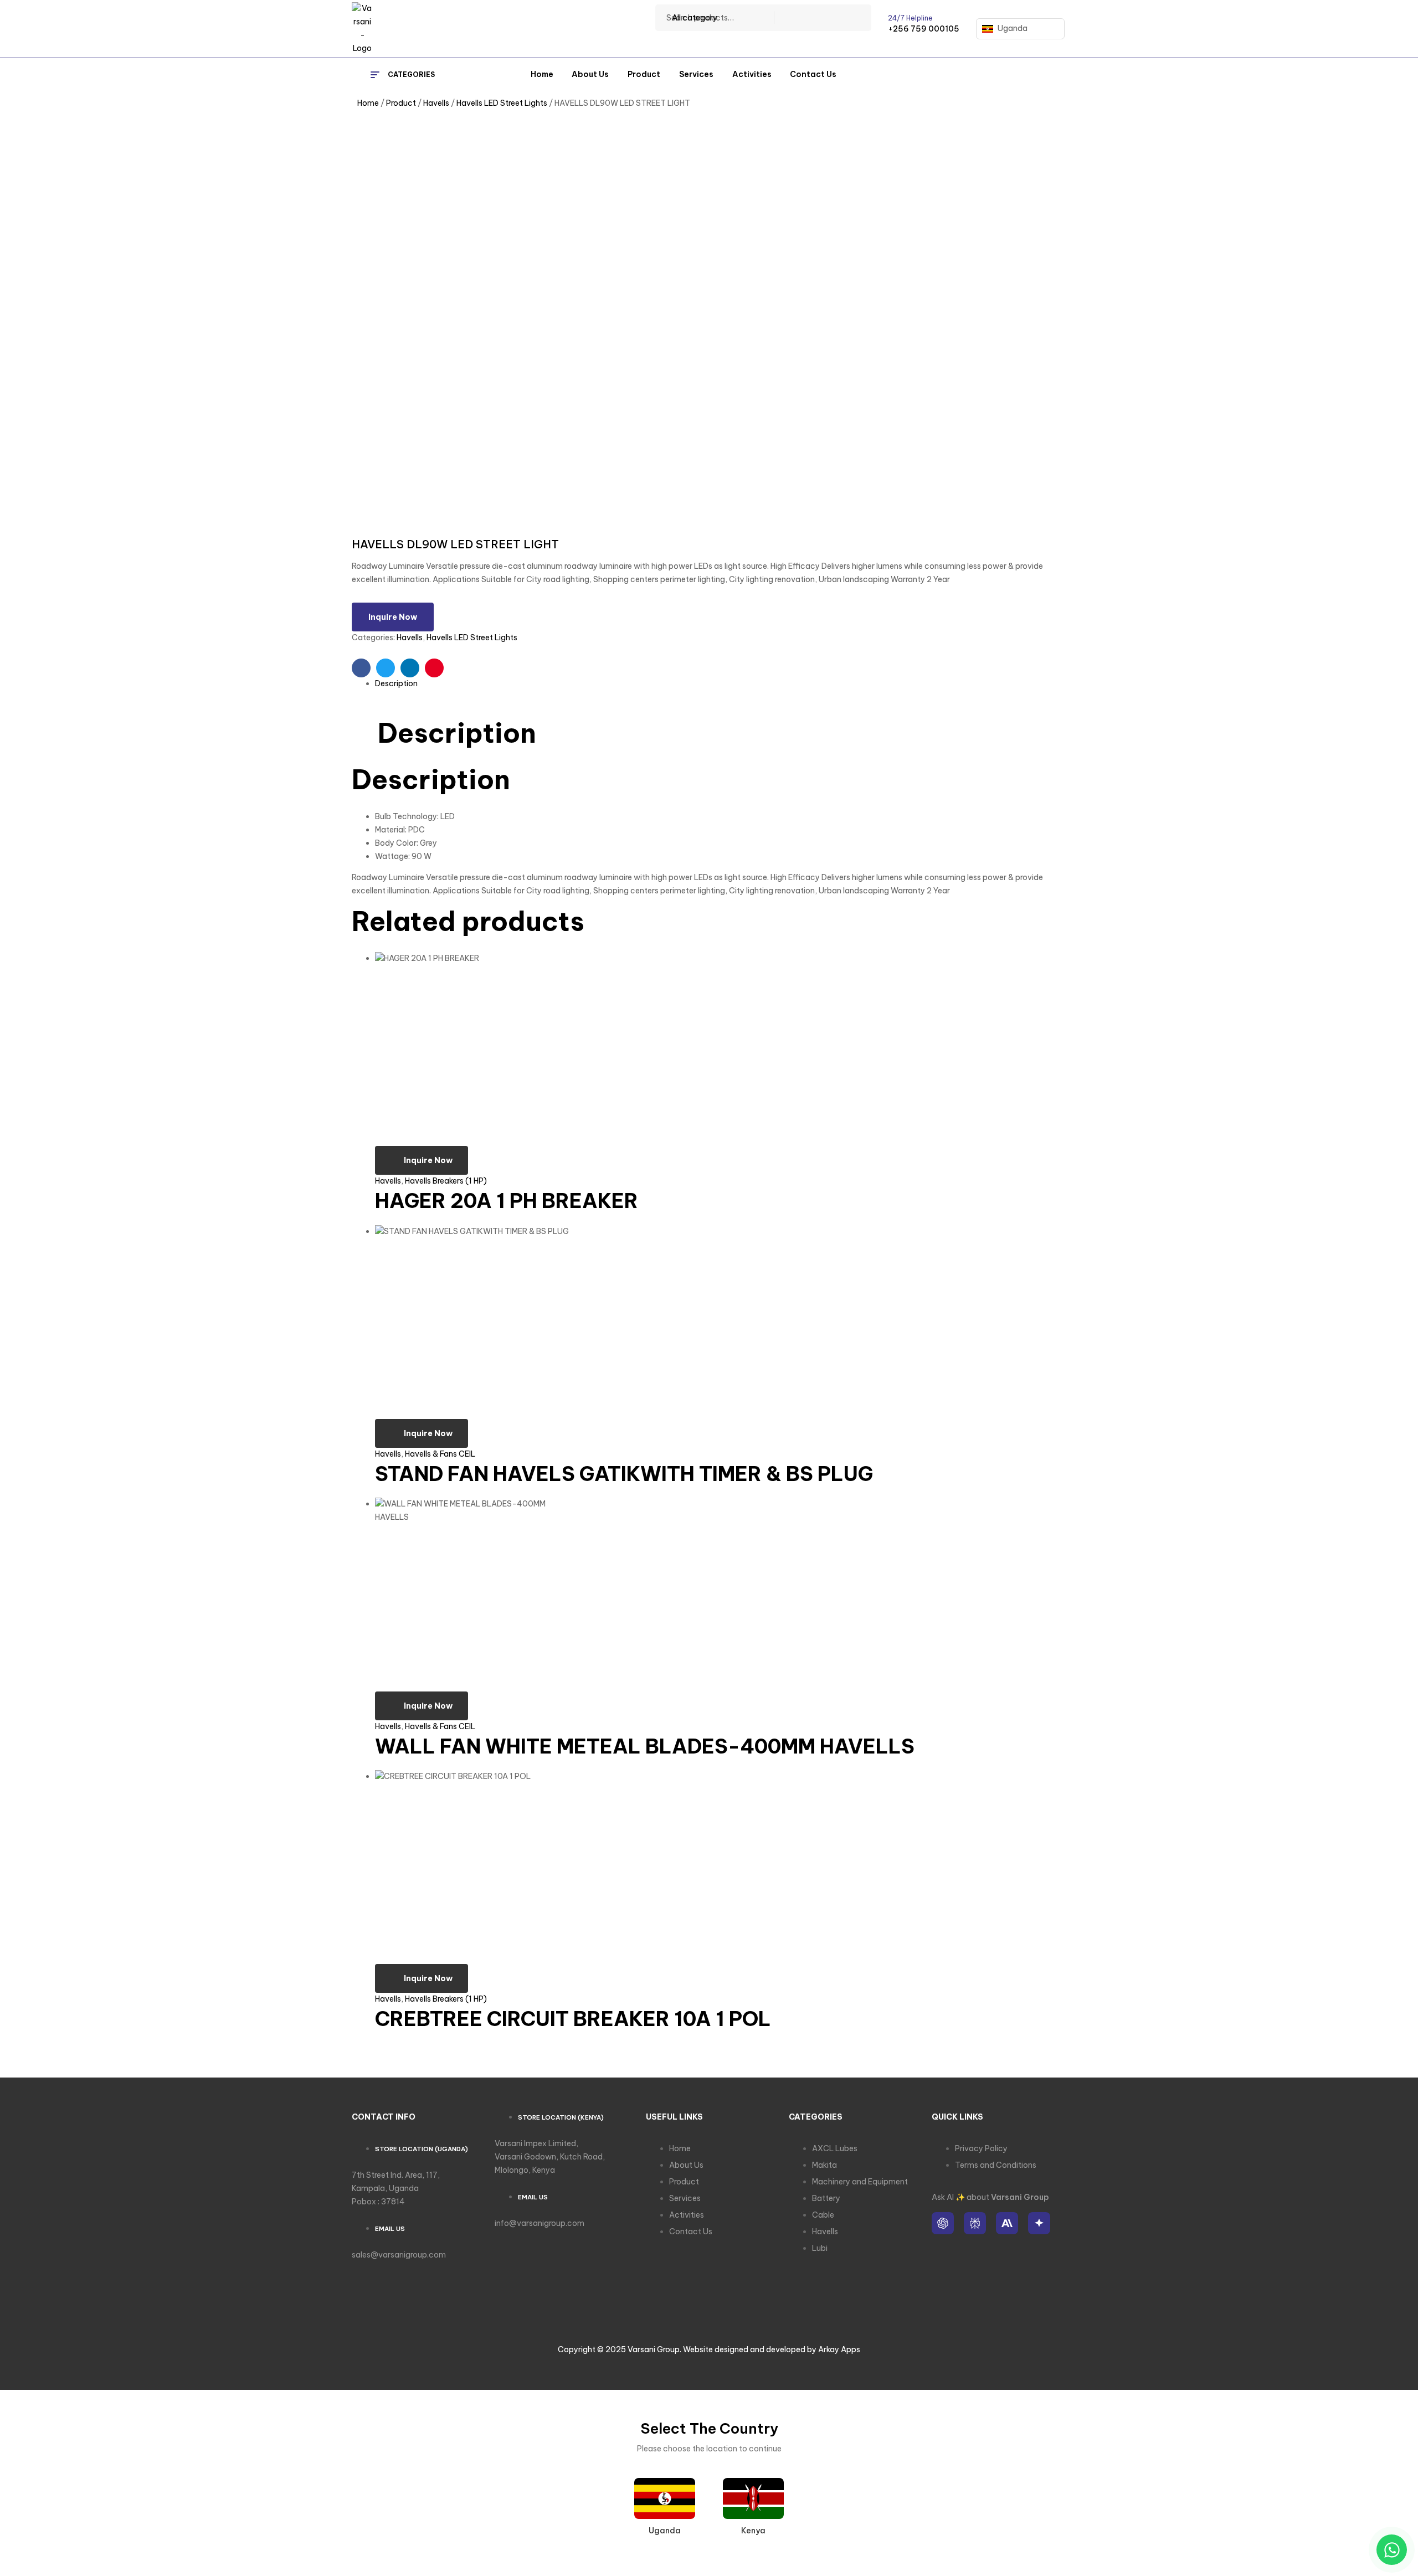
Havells (436, 103)
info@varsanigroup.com (540, 2223)
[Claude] (1007, 2223)
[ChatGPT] (943, 2223)
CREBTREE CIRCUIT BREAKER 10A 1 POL (573, 2019)
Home (368, 103)
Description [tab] (457, 733)
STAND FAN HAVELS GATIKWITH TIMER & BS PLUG (624, 1474)
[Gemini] (1039, 2223)
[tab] (721, 684)
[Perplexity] (975, 2223)
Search (856, 18)
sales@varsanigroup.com (399, 2255)
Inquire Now (393, 617)
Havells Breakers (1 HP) (446, 1181)
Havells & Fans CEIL (440, 1454)
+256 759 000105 (924, 29)
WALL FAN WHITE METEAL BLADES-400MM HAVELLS (645, 1746)
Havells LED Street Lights (502, 103)
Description (396, 683)
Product (401, 103)
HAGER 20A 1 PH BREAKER (507, 1201)
